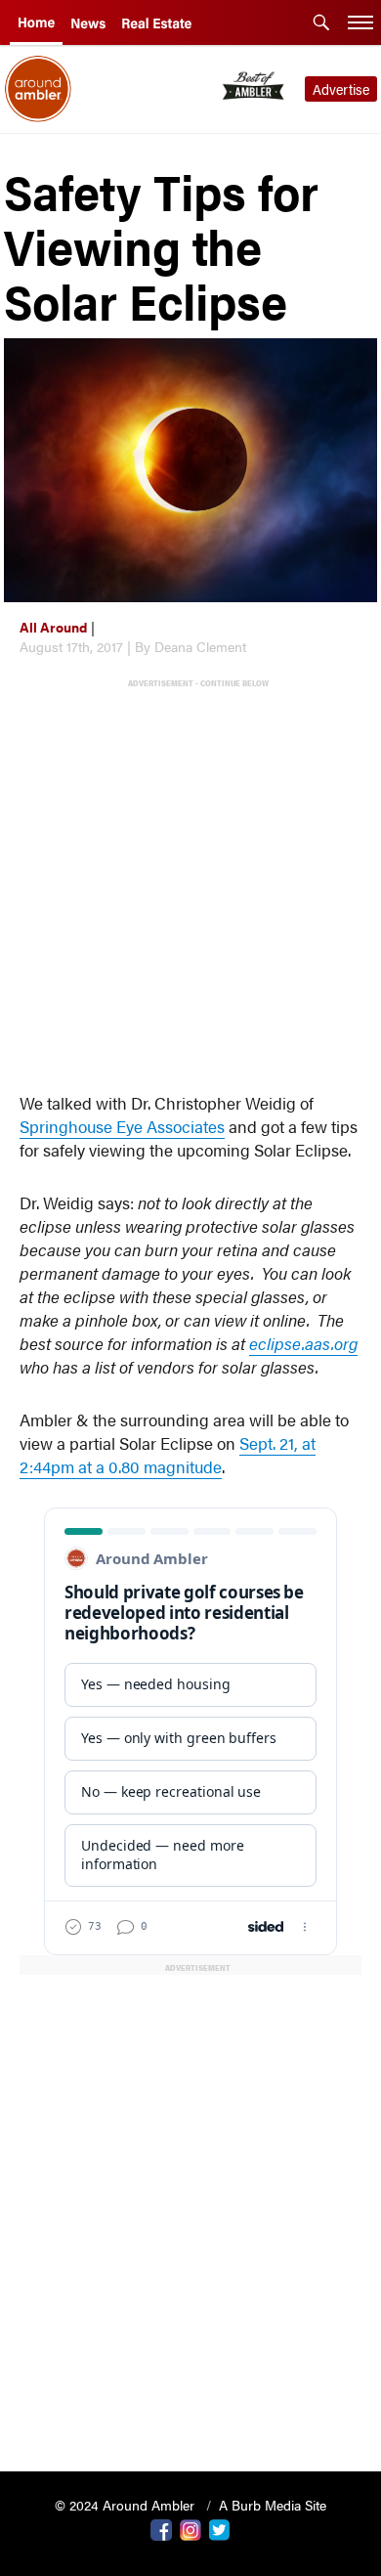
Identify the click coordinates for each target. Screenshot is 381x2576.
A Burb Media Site (273, 2505)
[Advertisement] (190, 881)
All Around (53, 627)
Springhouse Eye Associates (122, 1126)
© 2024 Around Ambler (127, 2505)
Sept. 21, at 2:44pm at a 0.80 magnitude (168, 1455)
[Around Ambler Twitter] (220, 2528)
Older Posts (190, 2406)
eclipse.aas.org (303, 1343)
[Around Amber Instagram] (190, 2528)
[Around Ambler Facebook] (161, 2528)
